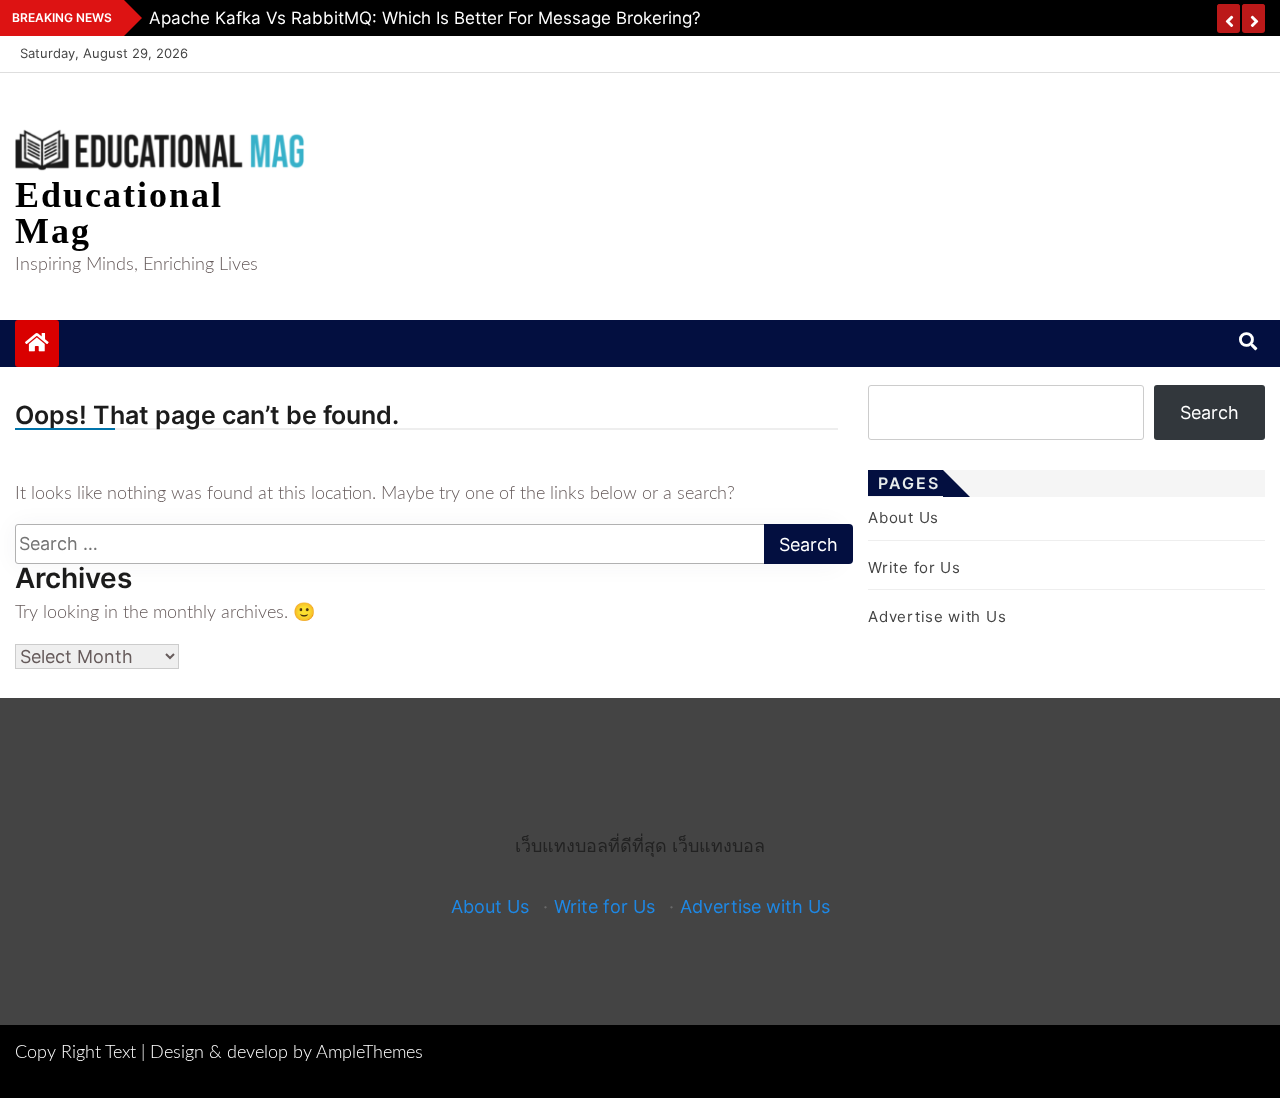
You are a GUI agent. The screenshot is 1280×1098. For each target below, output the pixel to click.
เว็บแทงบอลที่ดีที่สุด (591, 845)
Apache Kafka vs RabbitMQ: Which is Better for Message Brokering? (425, 18)
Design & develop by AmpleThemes (286, 1053)
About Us (903, 517)
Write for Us (914, 567)
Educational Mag (119, 213)
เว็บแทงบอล (718, 845)
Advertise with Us (937, 616)
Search (1209, 412)
